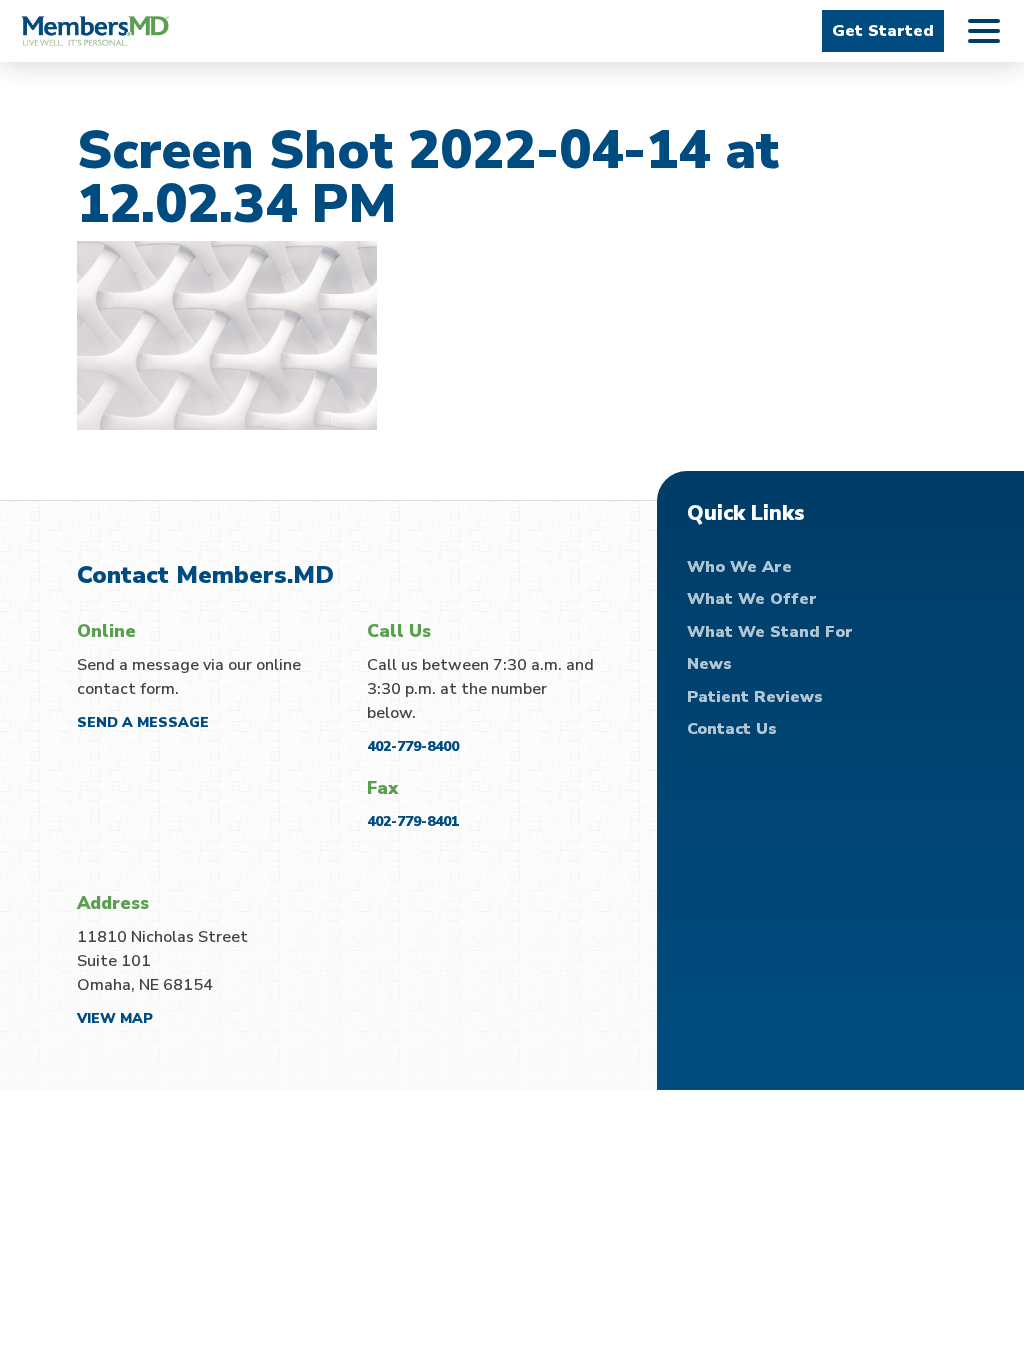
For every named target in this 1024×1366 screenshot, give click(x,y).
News (709, 664)
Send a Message (143, 722)
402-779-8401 (413, 821)
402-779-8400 (413, 746)
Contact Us (732, 729)
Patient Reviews (755, 697)
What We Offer (752, 599)
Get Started (883, 31)
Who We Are (739, 567)
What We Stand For (770, 632)
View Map (115, 1018)
